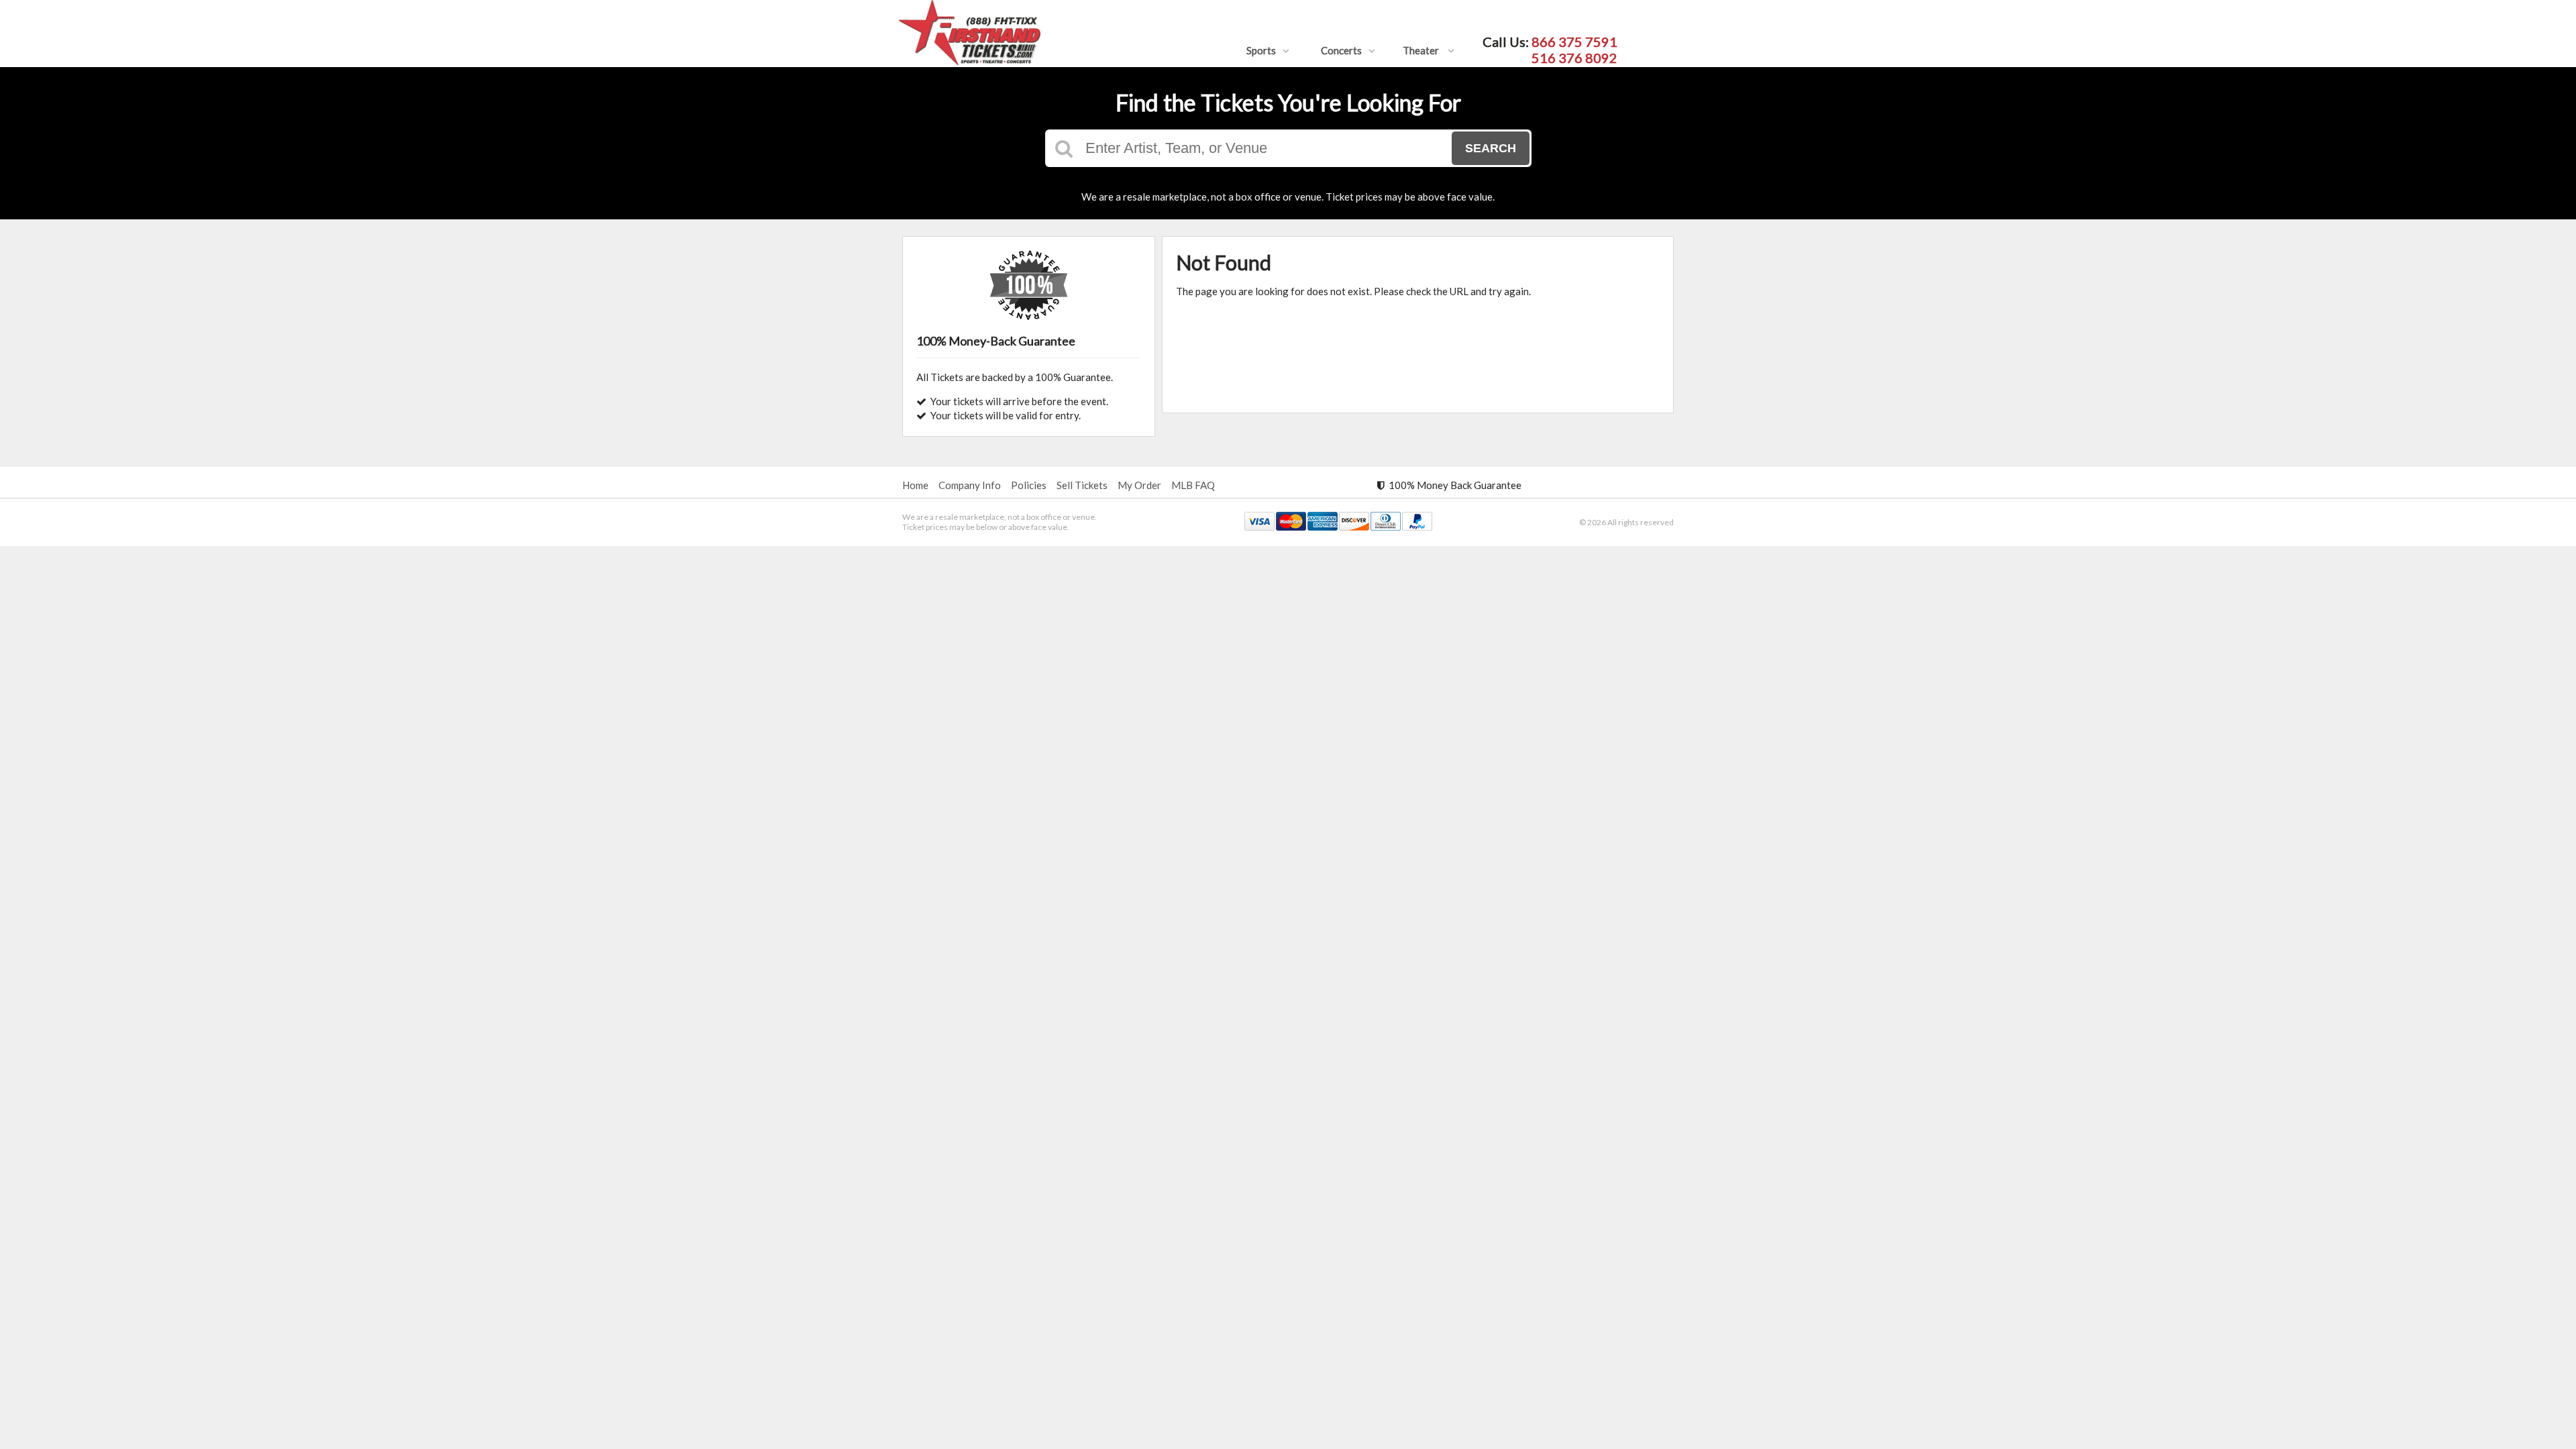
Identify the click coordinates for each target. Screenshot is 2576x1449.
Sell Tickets (1082, 485)
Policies (1029, 485)
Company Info (970, 485)
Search (1491, 148)
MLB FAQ (1193, 485)
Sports (1261, 50)
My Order (1139, 485)
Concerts (1341, 50)
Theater (1422, 50)
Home (915, 485)
